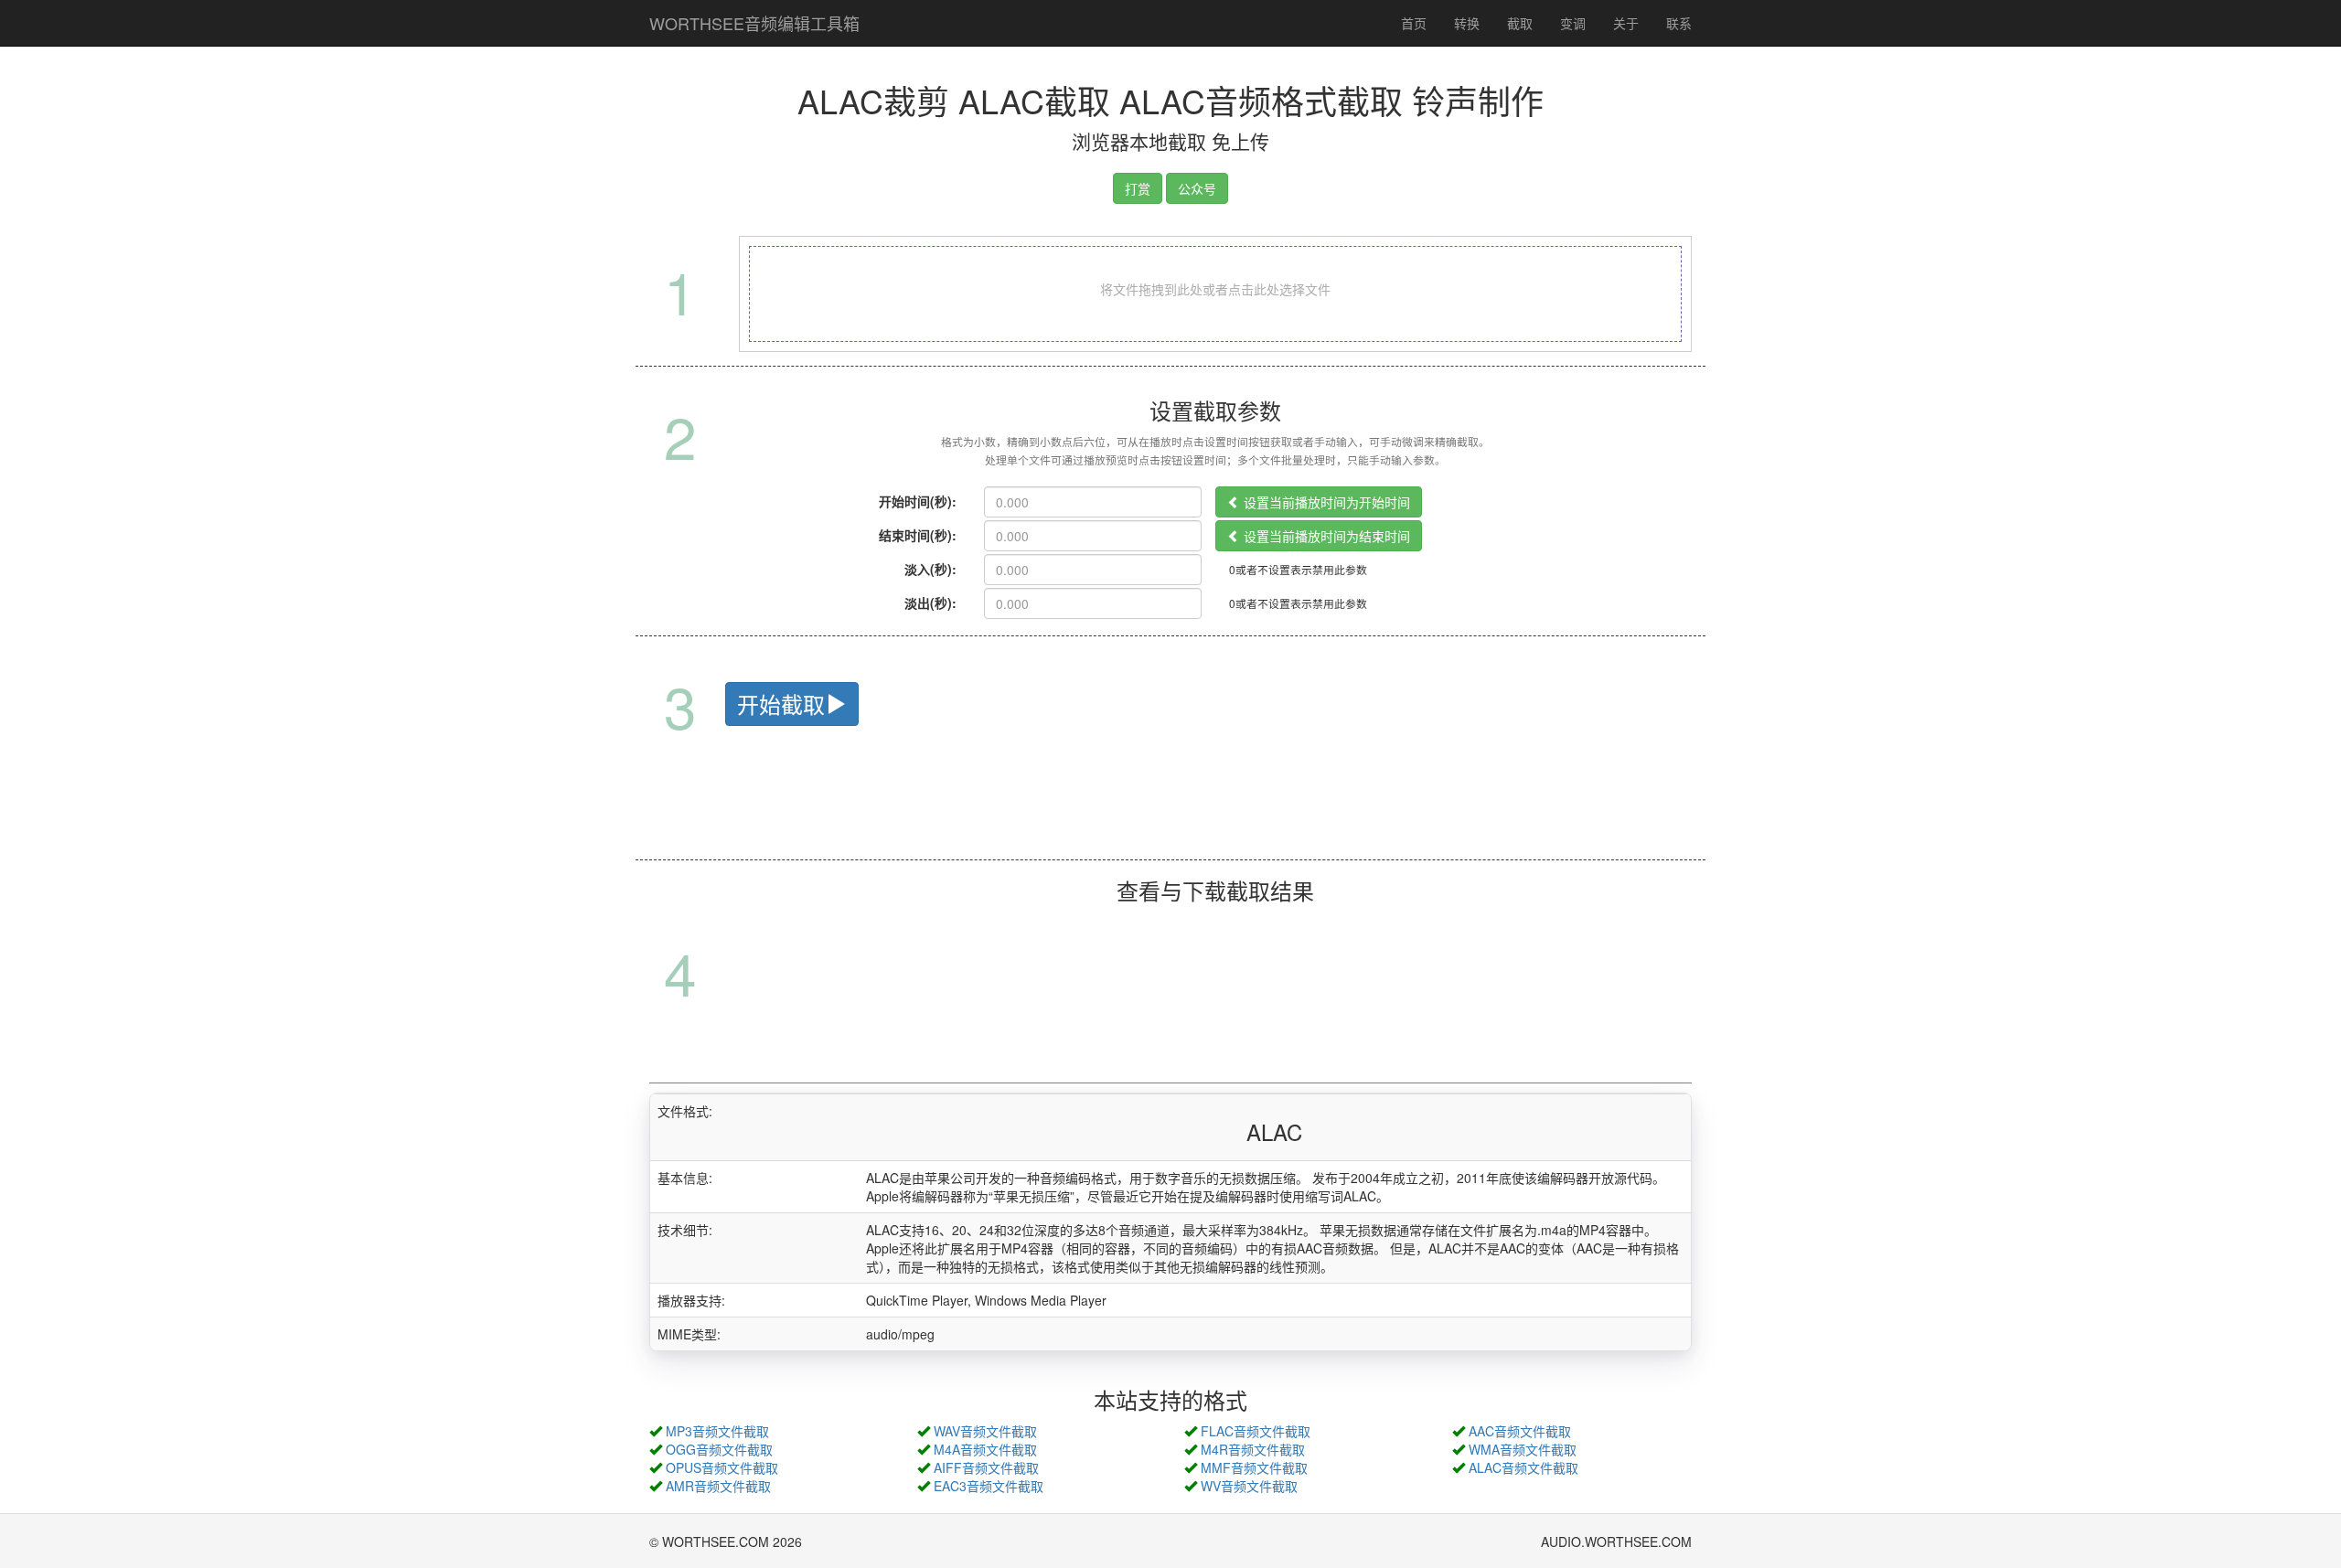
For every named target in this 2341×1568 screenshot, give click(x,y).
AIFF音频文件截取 (986, 1467)
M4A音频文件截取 (985, 1449)
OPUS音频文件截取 (722, 1467)
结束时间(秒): (918, 535)
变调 (1573, 23)
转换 (1467, 23)
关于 (1626, 23)
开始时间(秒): (918, 501)
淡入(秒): (930, 569)
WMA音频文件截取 (1523, 1449)
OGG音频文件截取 (719, 1449)
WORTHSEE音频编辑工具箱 (754, 23)
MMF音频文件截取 (1254, 1467)
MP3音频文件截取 (717, 1431)
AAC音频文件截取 (1520, 1431)
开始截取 (781, 704)
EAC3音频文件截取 (989, 1486)
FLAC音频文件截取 (1256, 1431)
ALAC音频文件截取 (1523, 1467)
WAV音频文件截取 (985, 1431)
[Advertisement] (1170, 815)
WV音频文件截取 (1249, 1486)
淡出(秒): (930, 603)
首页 (1414, 23)
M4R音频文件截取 (1253, 1449)
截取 (1520, 23)
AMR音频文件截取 (718, 1486)
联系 (1679, 23)
